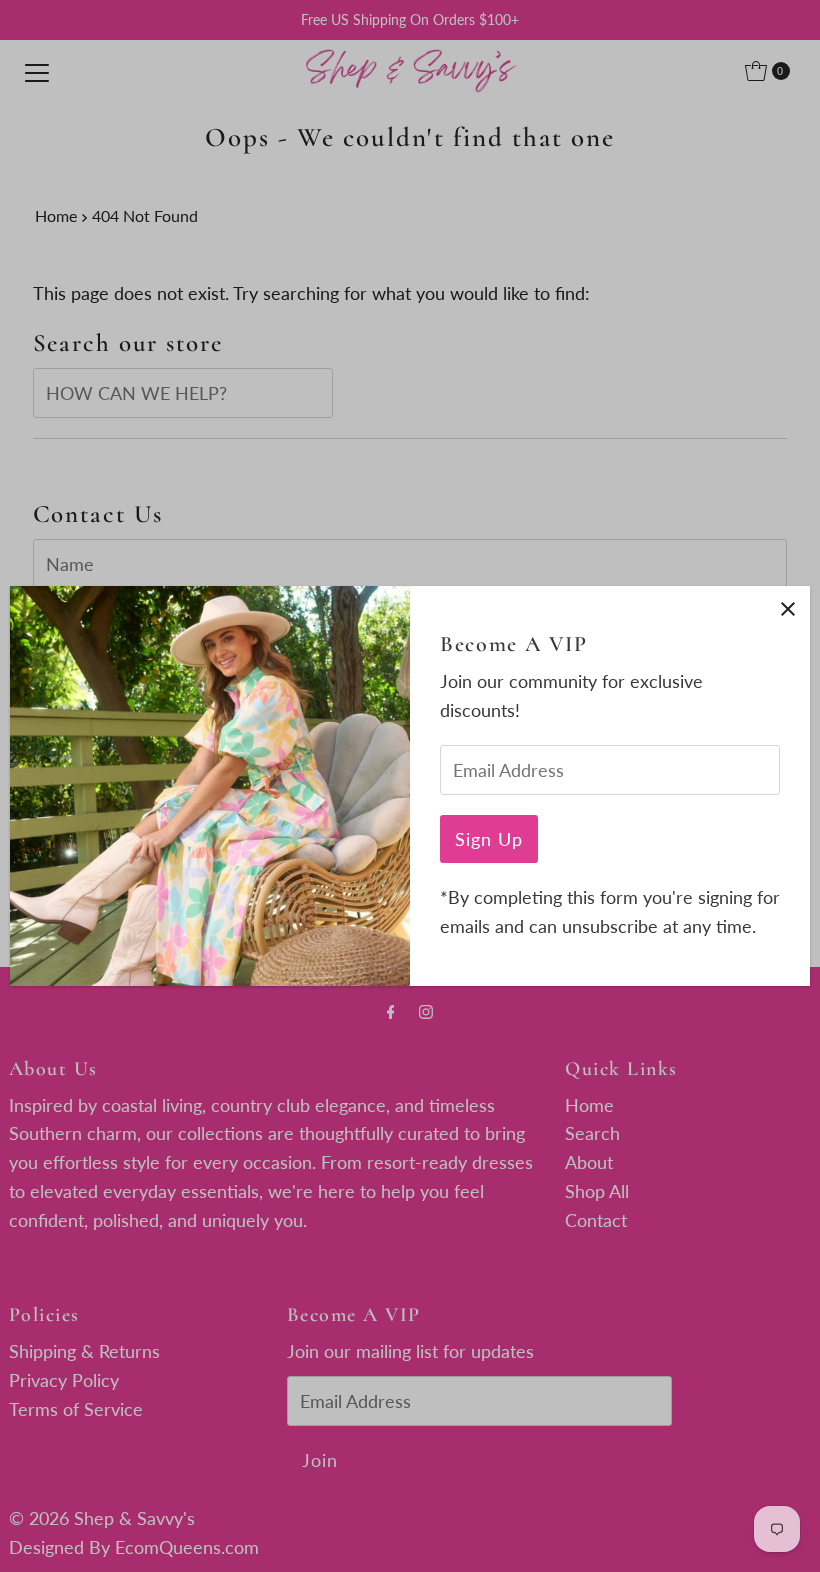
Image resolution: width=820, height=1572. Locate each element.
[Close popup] (787, 608)
